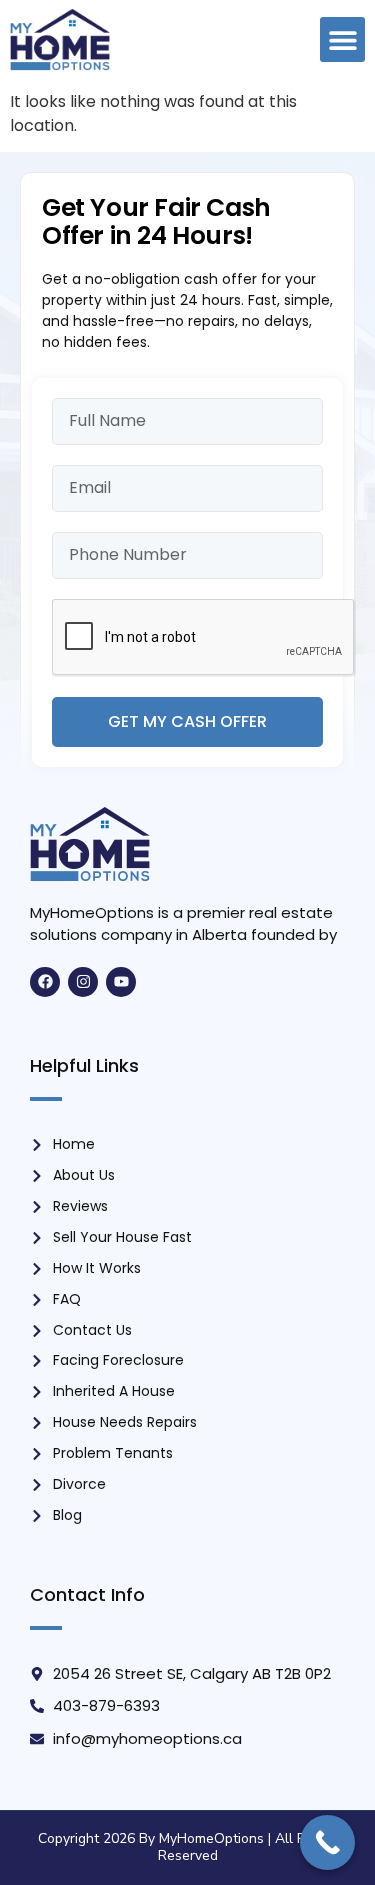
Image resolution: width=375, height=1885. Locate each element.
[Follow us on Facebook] (45, 982)
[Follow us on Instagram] (83, 982)
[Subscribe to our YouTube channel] (121, 982)
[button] (342, 39)
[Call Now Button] (327, 1842)
